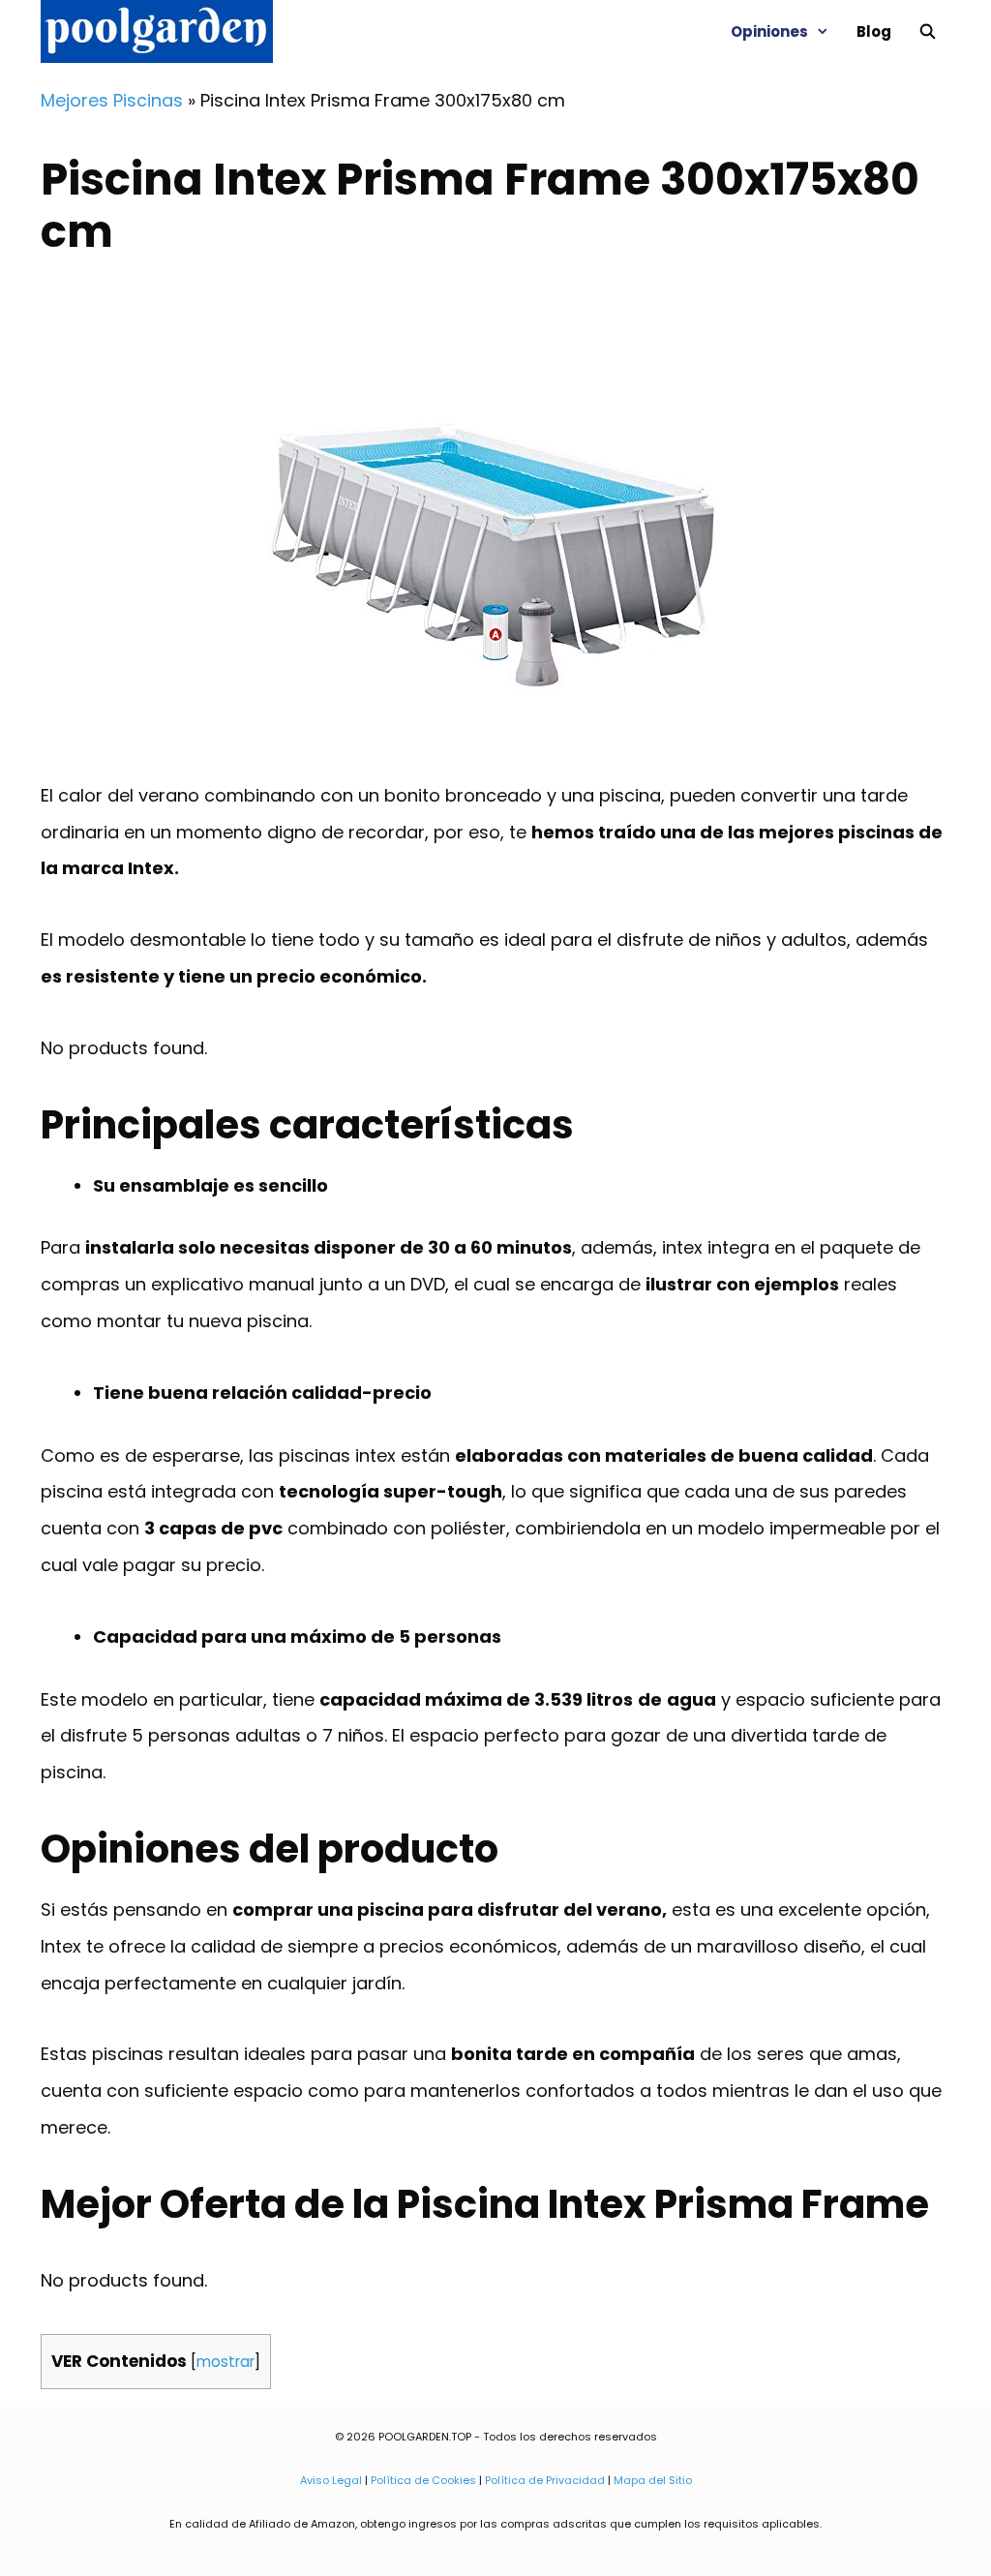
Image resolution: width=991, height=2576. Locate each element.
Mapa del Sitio (653, 2480)
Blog (874, 31)
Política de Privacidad (545, 2480)
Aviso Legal (331, 2480)
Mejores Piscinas (112, 100)
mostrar (225, 2362)
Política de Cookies (423, 2480)
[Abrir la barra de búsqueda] (928, 31)
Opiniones (769, 31)
